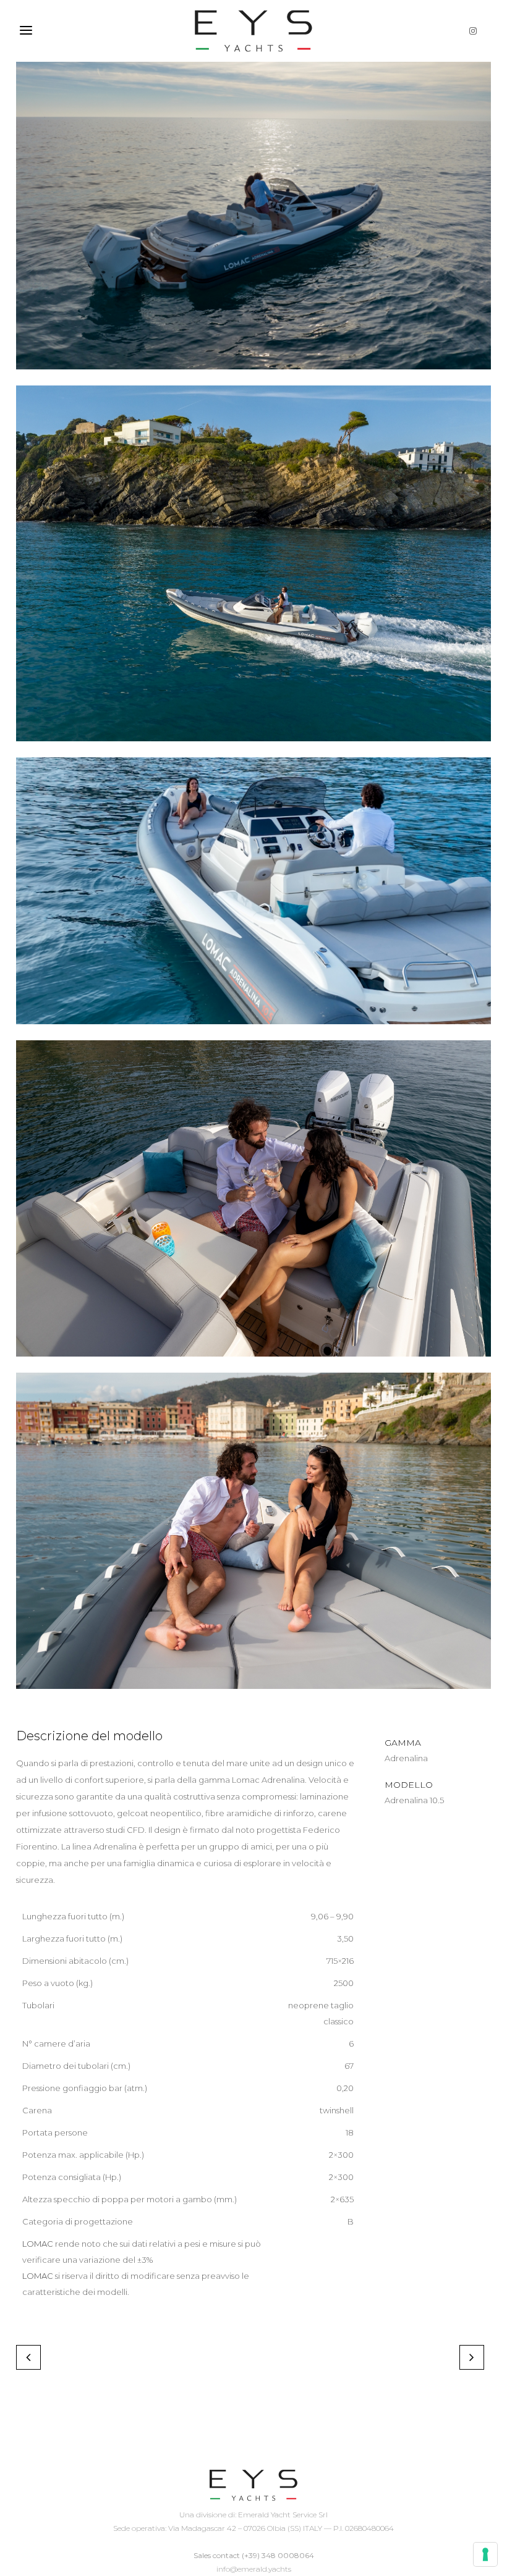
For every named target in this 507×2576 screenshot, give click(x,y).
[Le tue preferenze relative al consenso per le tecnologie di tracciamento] (485, 2554)
